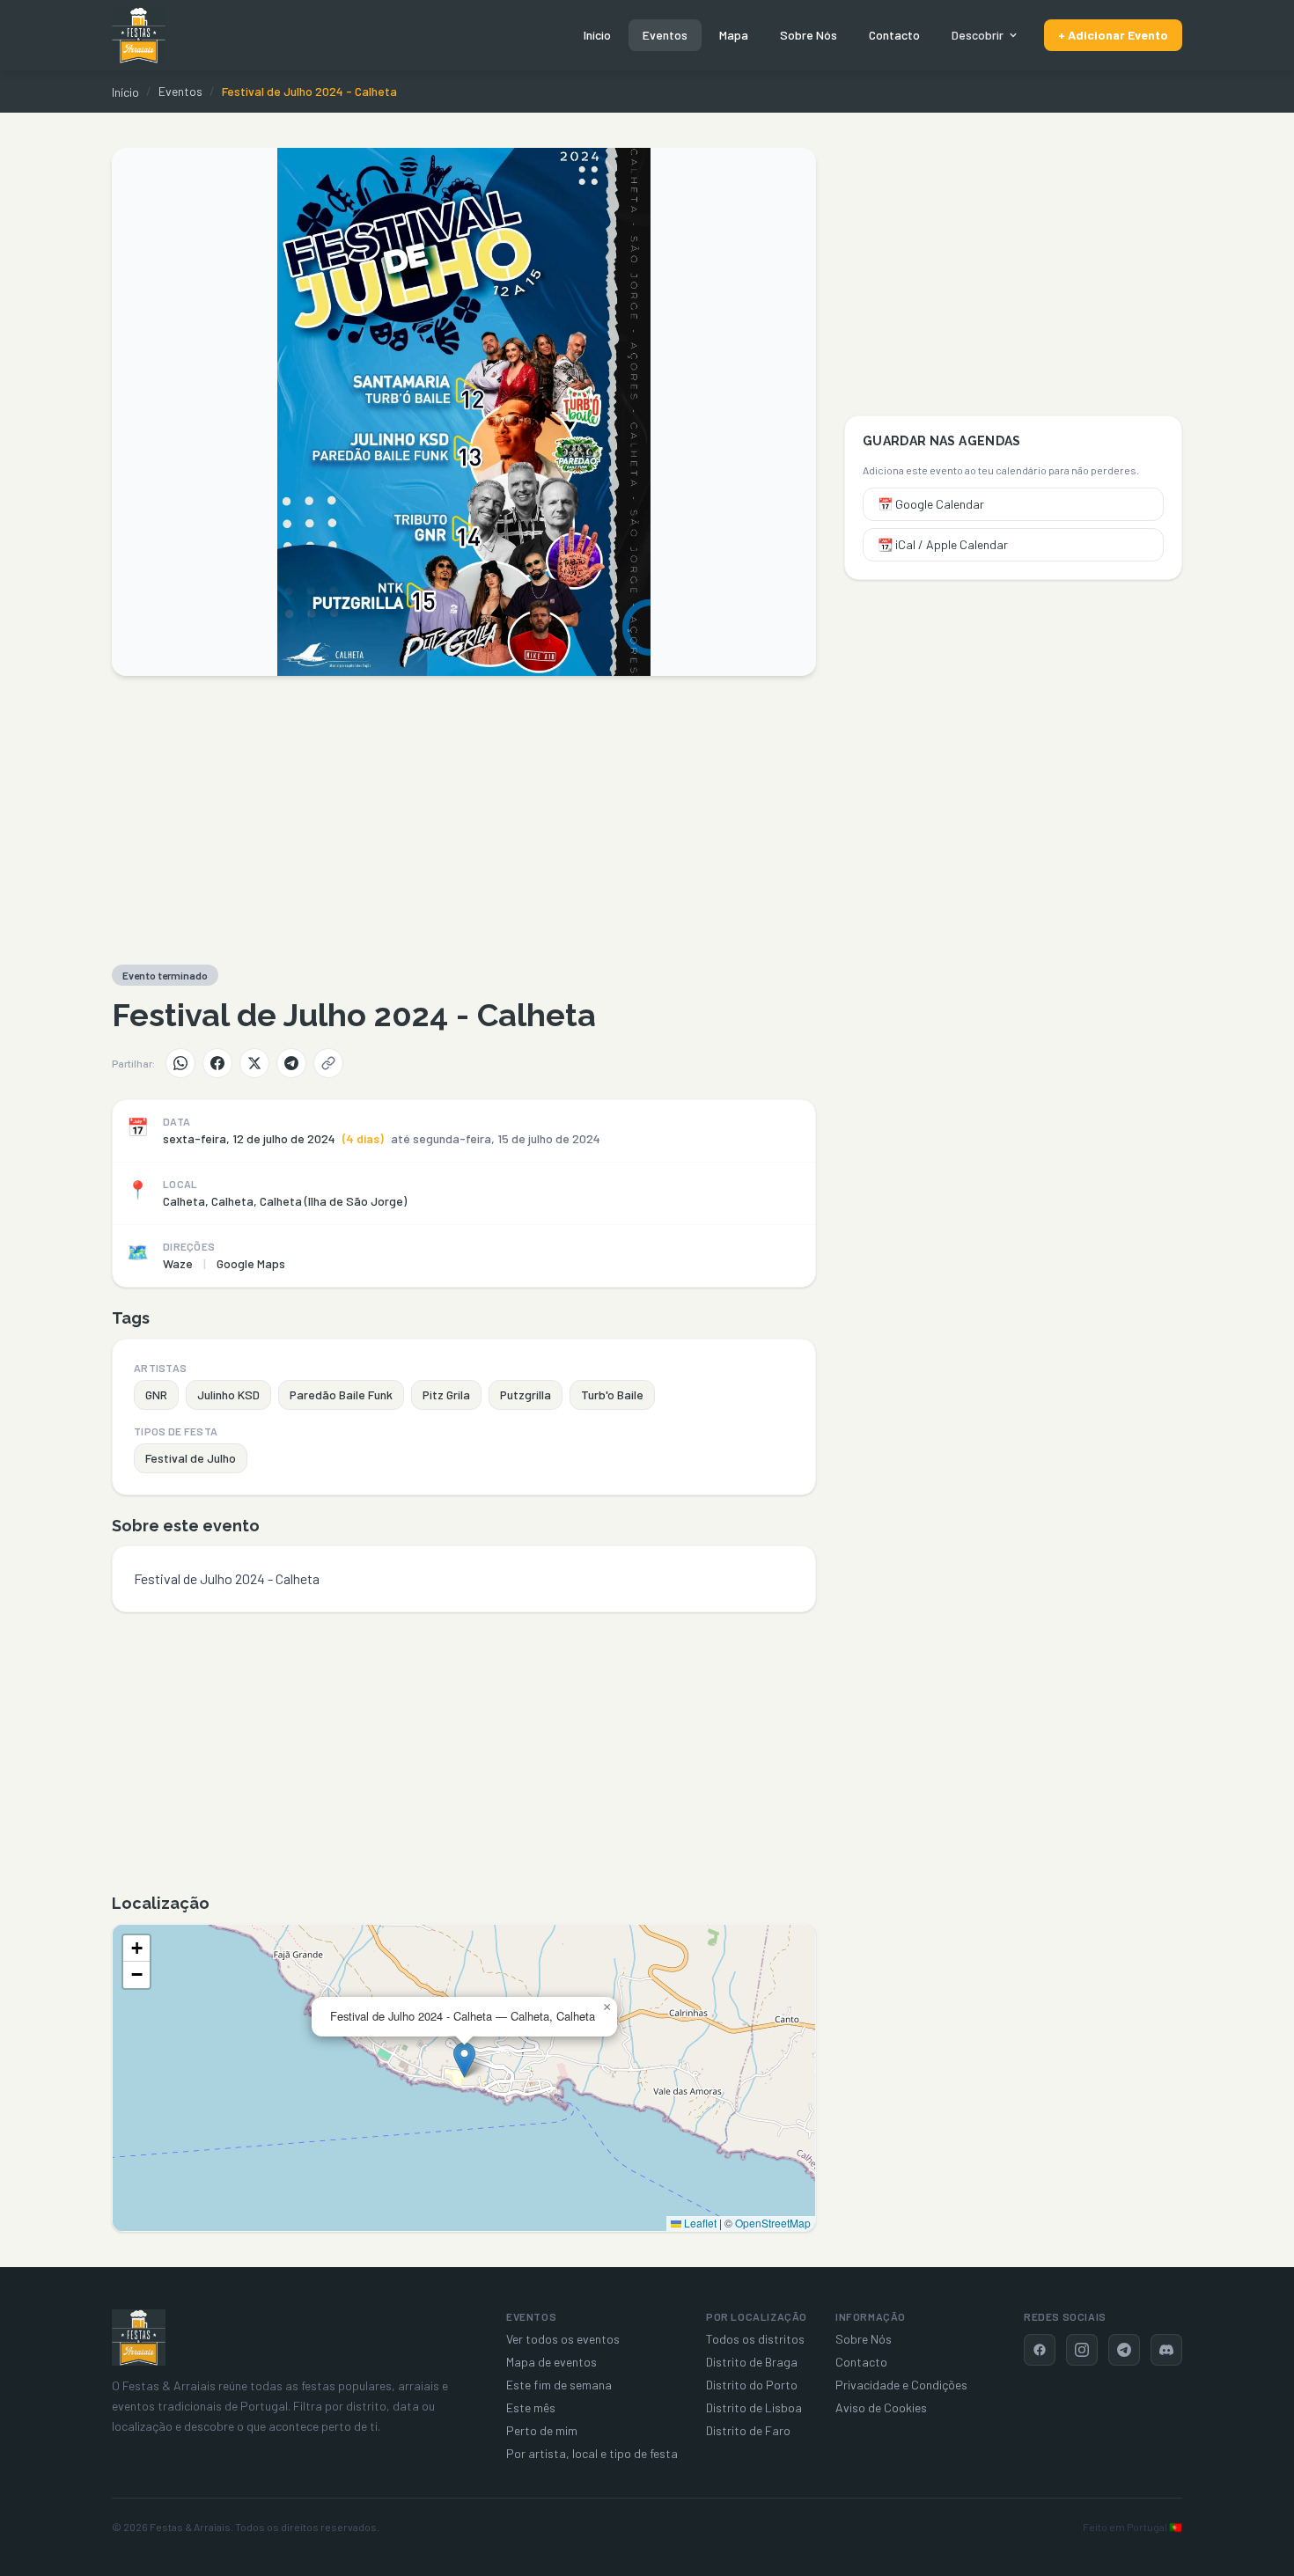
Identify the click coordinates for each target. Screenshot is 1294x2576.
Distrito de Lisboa (754, 2407)
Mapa (734, 35)
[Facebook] (217, 1063)
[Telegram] (291, 1063)
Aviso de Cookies (881, 2407)
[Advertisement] (464, 820)
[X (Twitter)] (254, 1063)
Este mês (531, 2407)
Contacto (894, 35)
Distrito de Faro (748, 2430)
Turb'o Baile (612, 1394)
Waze (178, 1263)
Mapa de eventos (551, 2362)
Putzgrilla (526, 1394)
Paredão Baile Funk (341, 1394)
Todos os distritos (755, 2339)
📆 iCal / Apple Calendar (943, 544)
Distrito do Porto (752, 2385)
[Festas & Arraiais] (139, 2337)
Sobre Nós (809, 35)
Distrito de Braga (752, 2362)
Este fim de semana (559, 2385)
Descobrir (978, 35)
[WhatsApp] (180, 1063)
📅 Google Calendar (931, 504)
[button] (464, 2060)
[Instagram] (1082, 2350)
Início (597, 35)
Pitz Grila (446, 1394)
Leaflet (699, 2223)
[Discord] (1166, 2350)
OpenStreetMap (773, 2223)
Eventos (665, 35)
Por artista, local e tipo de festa (592, 2453)
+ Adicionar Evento (1113, 35)
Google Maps (251, 1263)
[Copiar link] (328, 1063)
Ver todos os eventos (563, 2339)
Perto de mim (542, 2430)
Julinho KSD (228, 1394)
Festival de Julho (191, 1458)
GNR (156, 1394)
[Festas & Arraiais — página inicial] (139, 35)
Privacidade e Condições (901, 2385)
